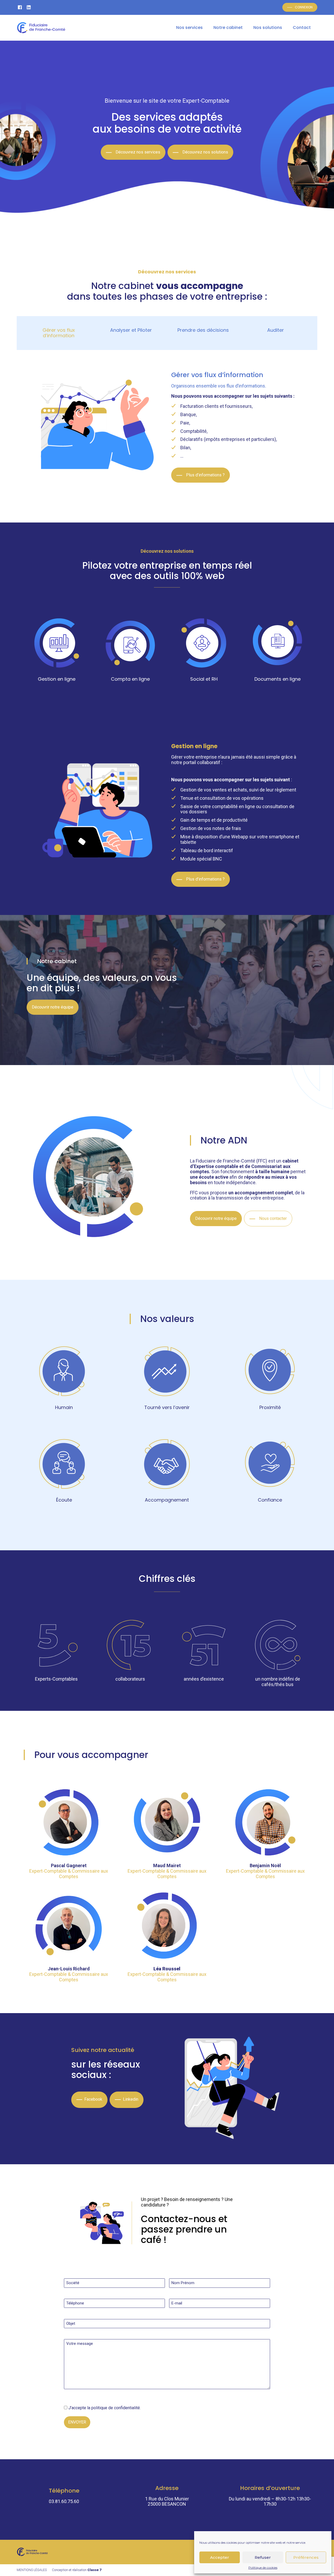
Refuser (263, 2557)
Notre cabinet (228, 27)
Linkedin (131, 2099)
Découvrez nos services (138, 152)
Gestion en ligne (57, 679)
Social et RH (204, 679)
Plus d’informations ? (205, 475)
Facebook (93, 2099)
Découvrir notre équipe (53, 1007)
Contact (302, 27)
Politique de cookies (263, 2568)
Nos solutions (268, 27)
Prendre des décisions (203, 330)
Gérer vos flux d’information (59, 333)
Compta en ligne (130, 679)
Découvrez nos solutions (205, 152)
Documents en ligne (278, 679)
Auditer (276, 330)
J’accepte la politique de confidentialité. (105, 2408)
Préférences (306, 2557)
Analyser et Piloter (131, 330)
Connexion (304, 7)
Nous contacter (273, 1218)
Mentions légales (32, 2570)
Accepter (220, 2557)
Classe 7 (94, 2570)
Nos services (189, 27)
